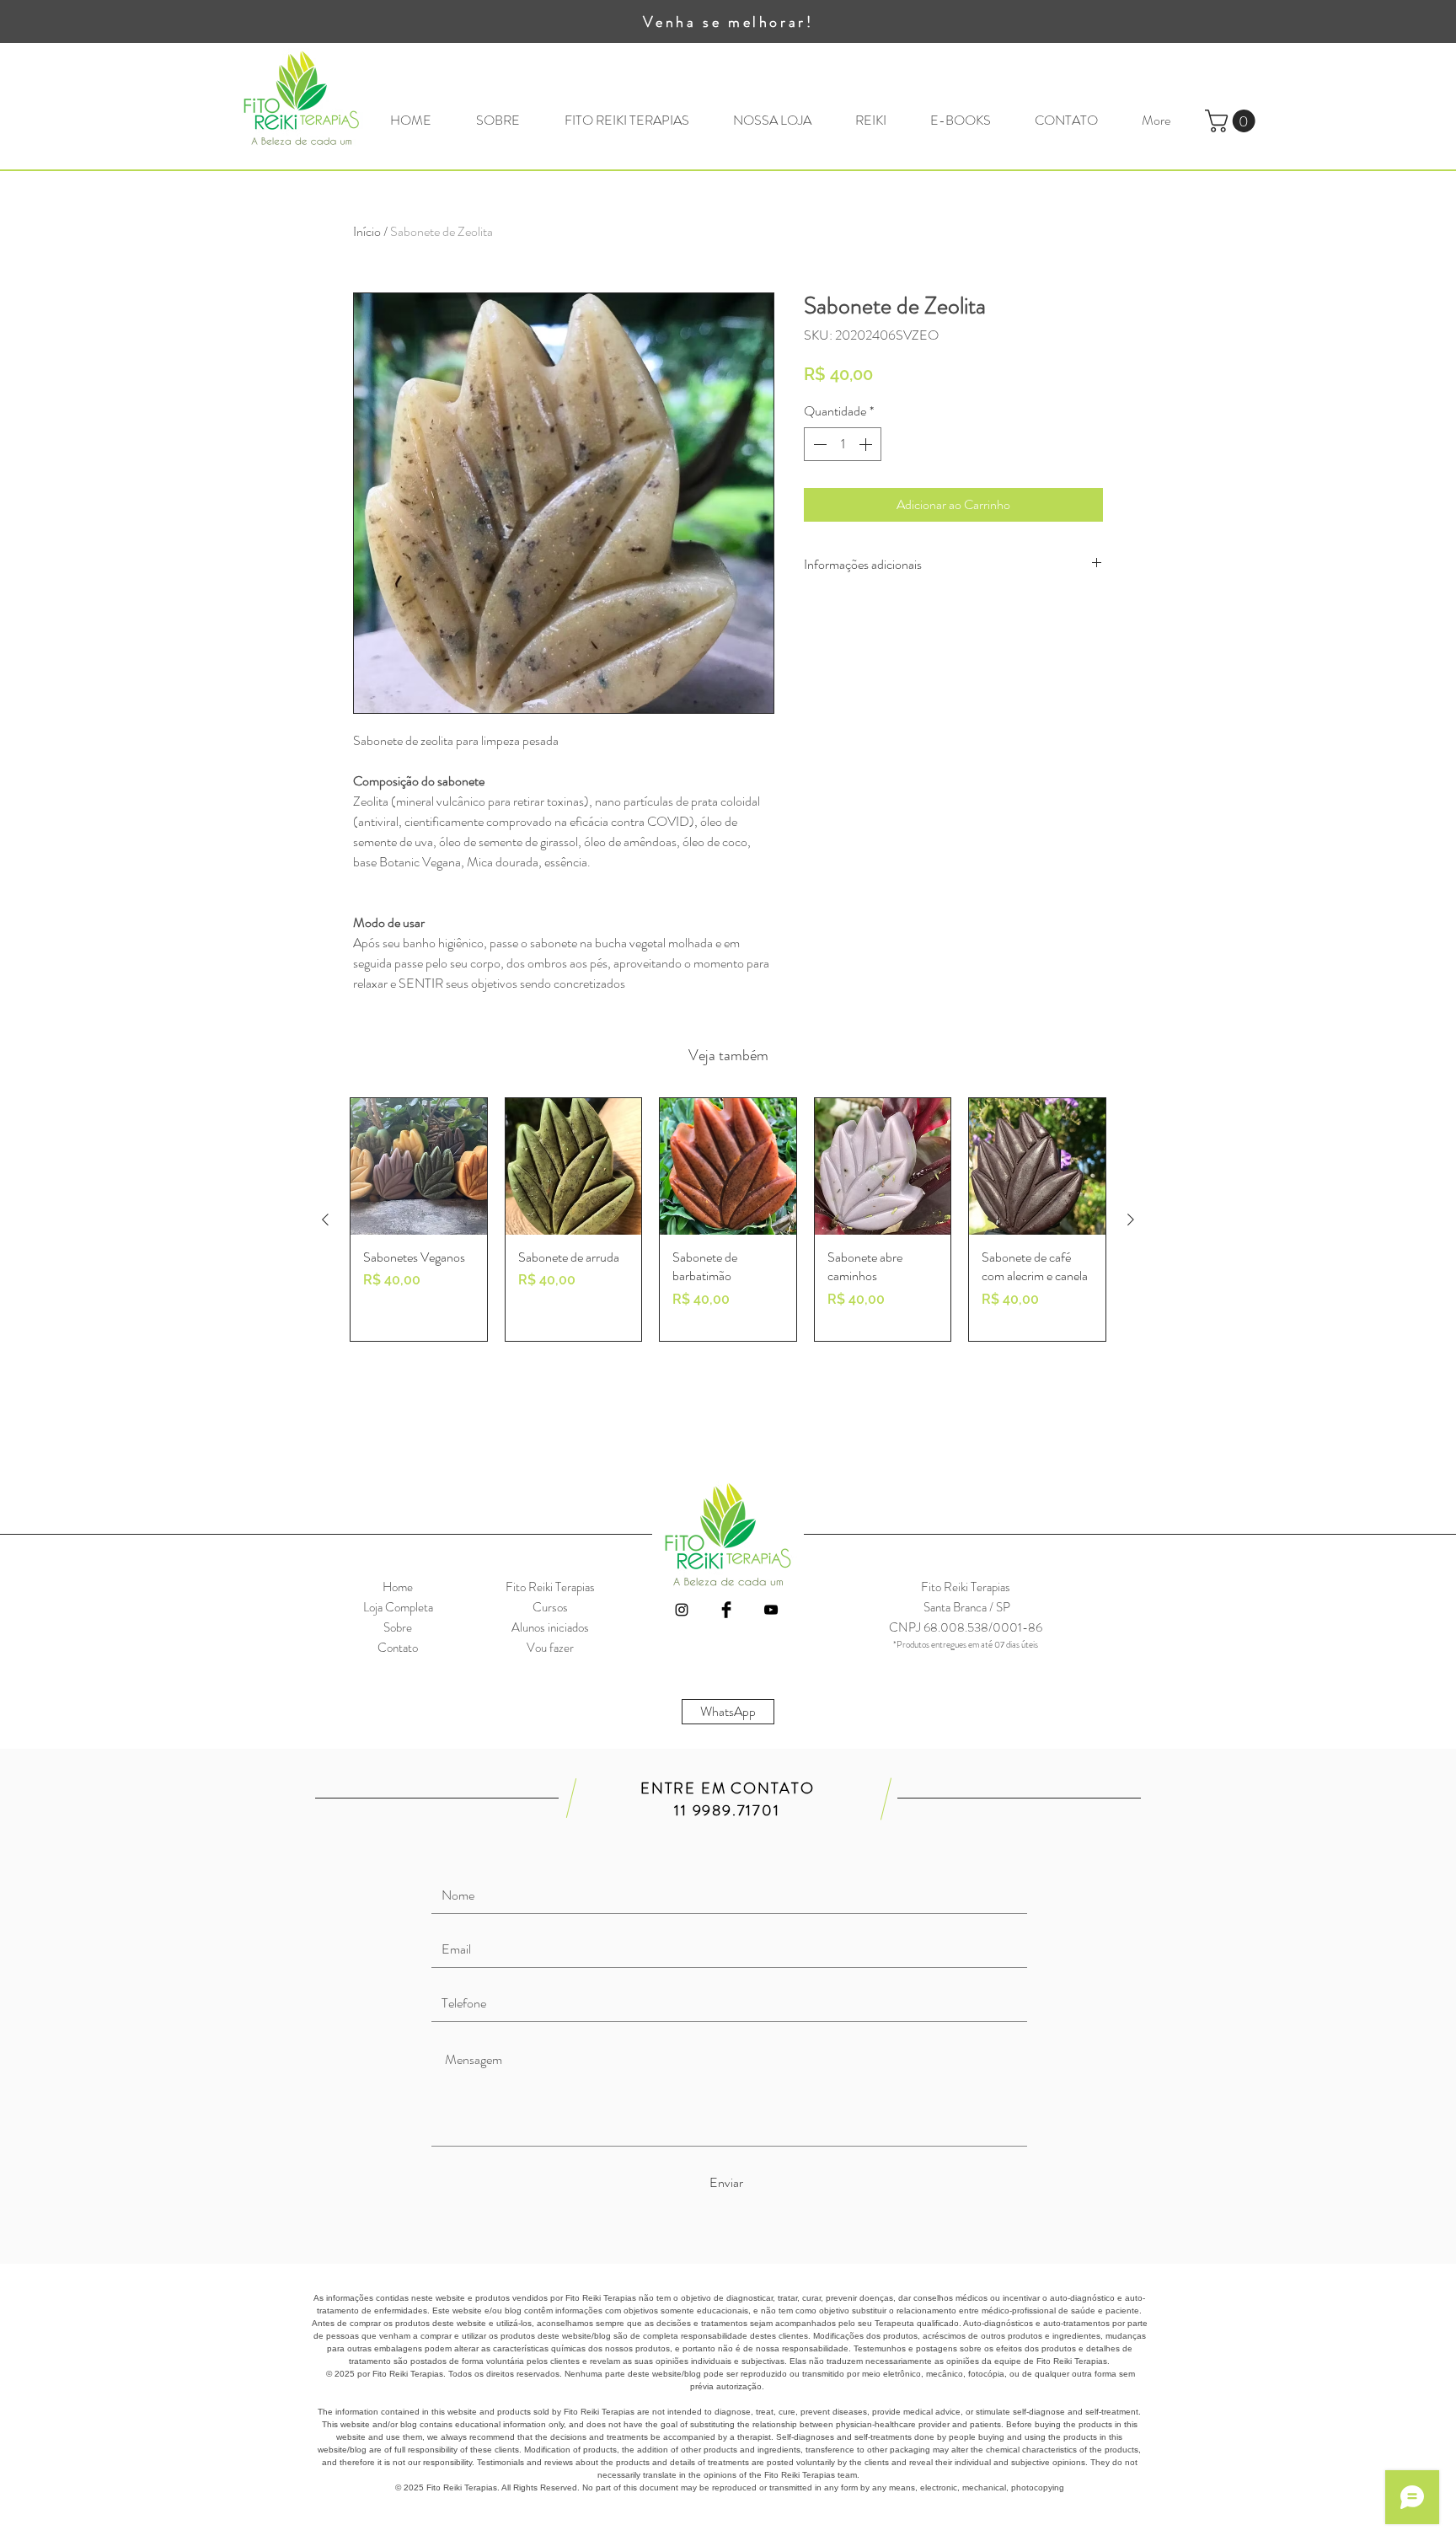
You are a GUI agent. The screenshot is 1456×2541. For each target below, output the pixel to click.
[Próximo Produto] (1131, 1220)
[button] (1233, 121)
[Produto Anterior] (325, 1220)
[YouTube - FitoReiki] (771, 1610)
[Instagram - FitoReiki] (682, 1610)
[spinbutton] (843, 444)
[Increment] (867, 444)
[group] (728, 1220)
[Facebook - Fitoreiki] (726, 1610)
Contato (398, 1648)
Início (367, 231)
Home (398, 1587)
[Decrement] (818, 444)
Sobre (398, 1627)
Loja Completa (398, 1607)
